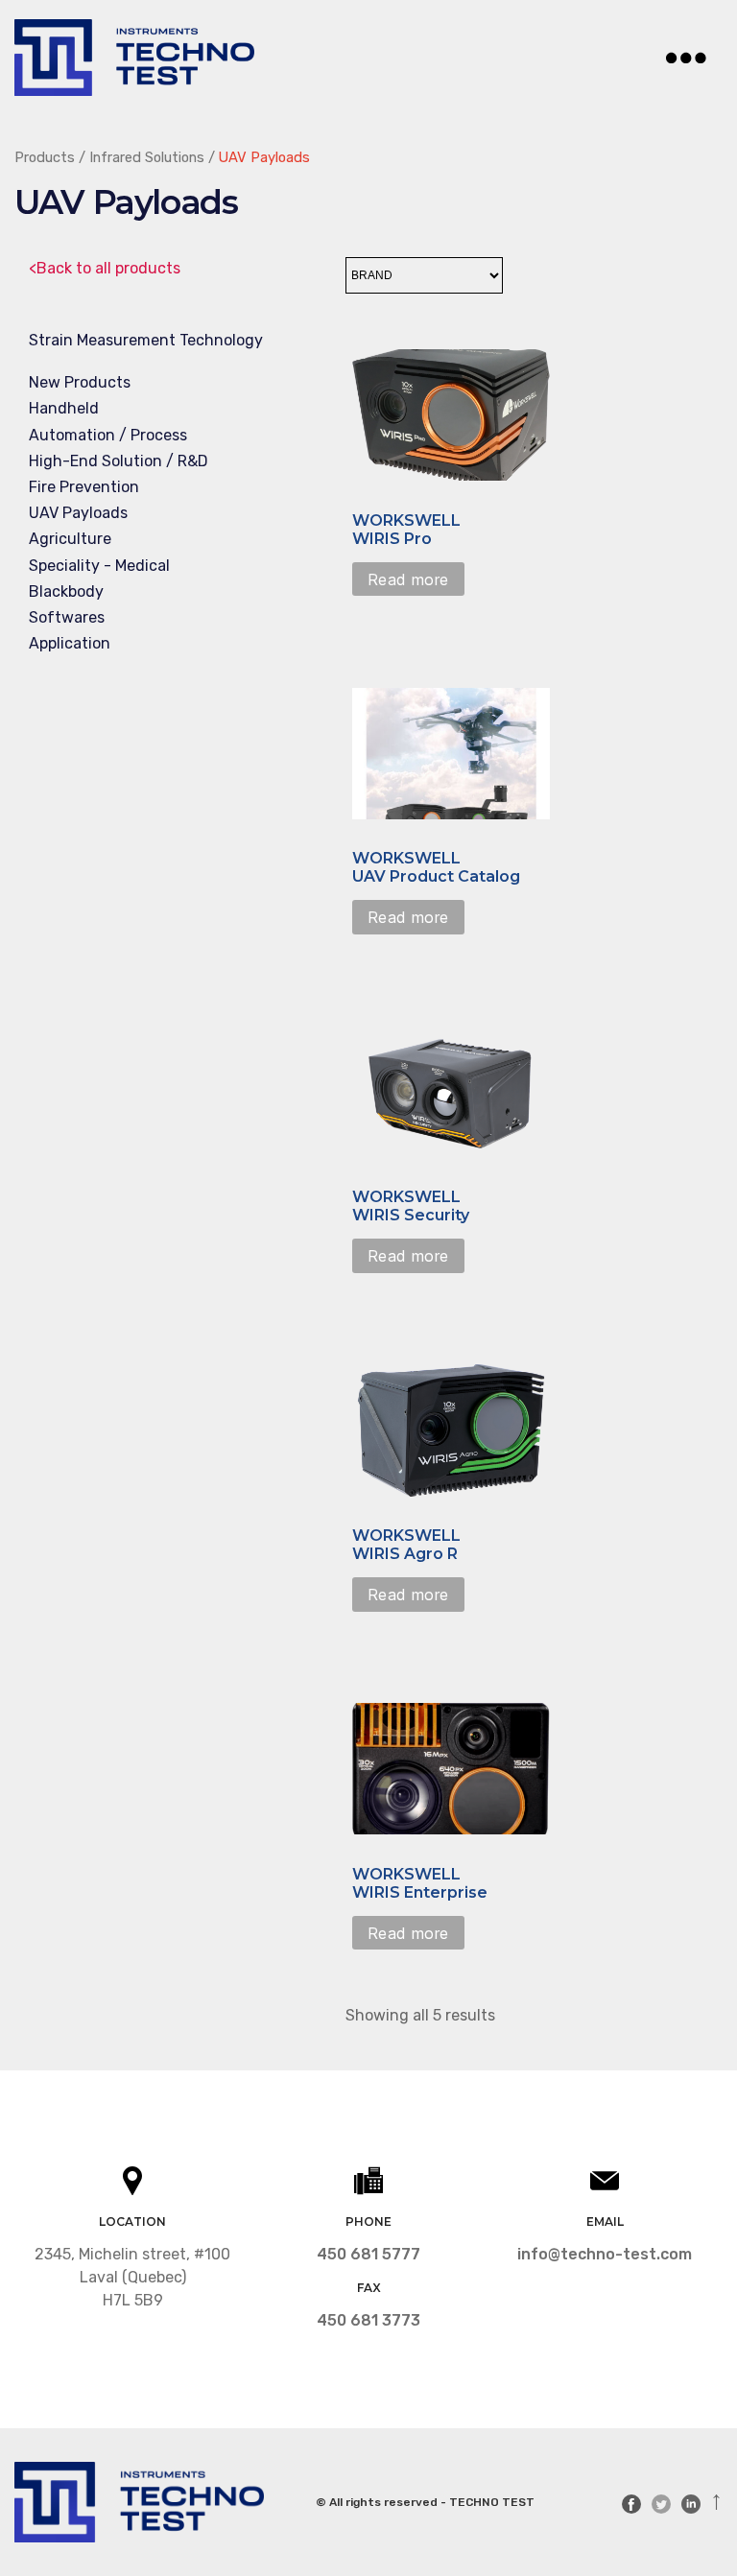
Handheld (64, 408)
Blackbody (66, 591)
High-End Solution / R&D (119, 461)
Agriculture (70, 539)
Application (70, 643)
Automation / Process (108, 435)
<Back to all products (105, 268)
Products (45, 157)
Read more (408, 579)
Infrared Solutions (147, 157)
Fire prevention (84, 487)
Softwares (67, 617)
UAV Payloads (78, 513)
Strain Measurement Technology (146, 340)
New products (80, 382)
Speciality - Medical (99, 566)
